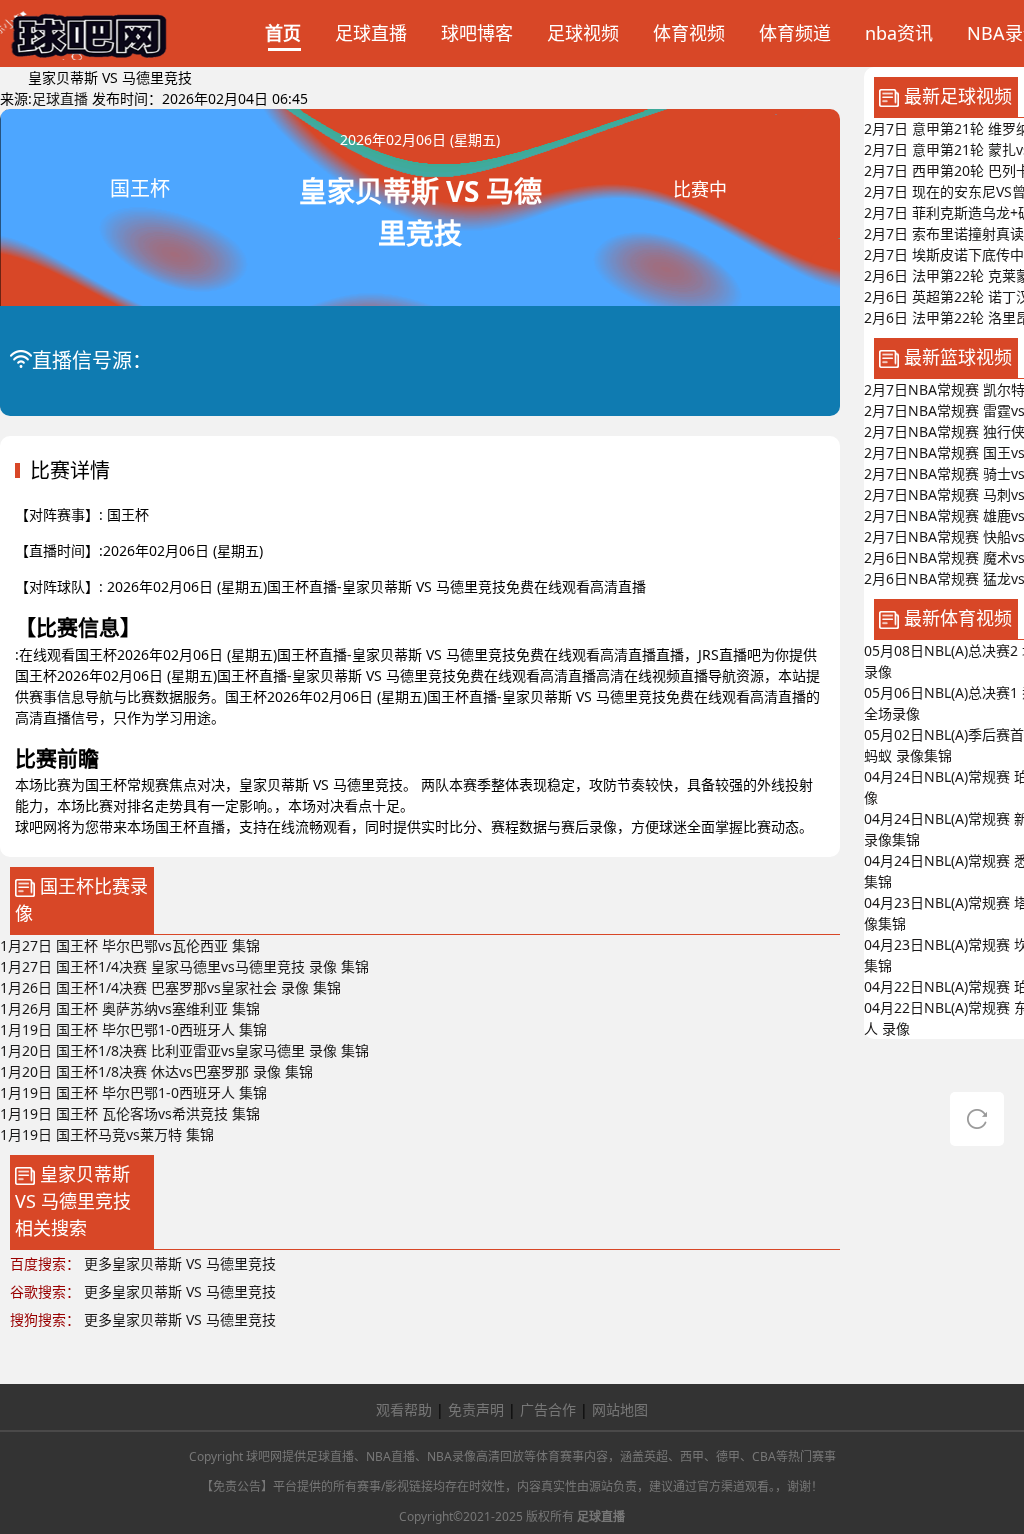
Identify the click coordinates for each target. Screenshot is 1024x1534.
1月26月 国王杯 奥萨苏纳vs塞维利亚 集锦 (130, 1008)
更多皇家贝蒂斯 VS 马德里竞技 (180, 1263)
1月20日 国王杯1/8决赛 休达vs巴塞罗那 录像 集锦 (156, 1071)
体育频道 (795, 33)
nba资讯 (899, 33)
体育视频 (689, 33)
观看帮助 (404, 1409)
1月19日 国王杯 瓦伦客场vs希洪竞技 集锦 (130, 1113)
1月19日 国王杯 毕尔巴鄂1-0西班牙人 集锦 (133, 1029)
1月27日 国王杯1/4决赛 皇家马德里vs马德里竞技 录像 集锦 (184, 966)
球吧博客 (477, 33)
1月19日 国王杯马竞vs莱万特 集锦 (107, 1134)
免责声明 (476, 1409)
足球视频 (583, 33)
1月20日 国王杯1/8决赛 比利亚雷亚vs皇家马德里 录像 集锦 (184, 1050)
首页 (283, 33)
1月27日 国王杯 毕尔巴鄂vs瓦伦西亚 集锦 (130, 945)
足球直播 (371, 33)
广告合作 (548, 1409)
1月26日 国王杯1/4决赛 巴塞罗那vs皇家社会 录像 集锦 (170, 987)
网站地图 (620, 1409)
